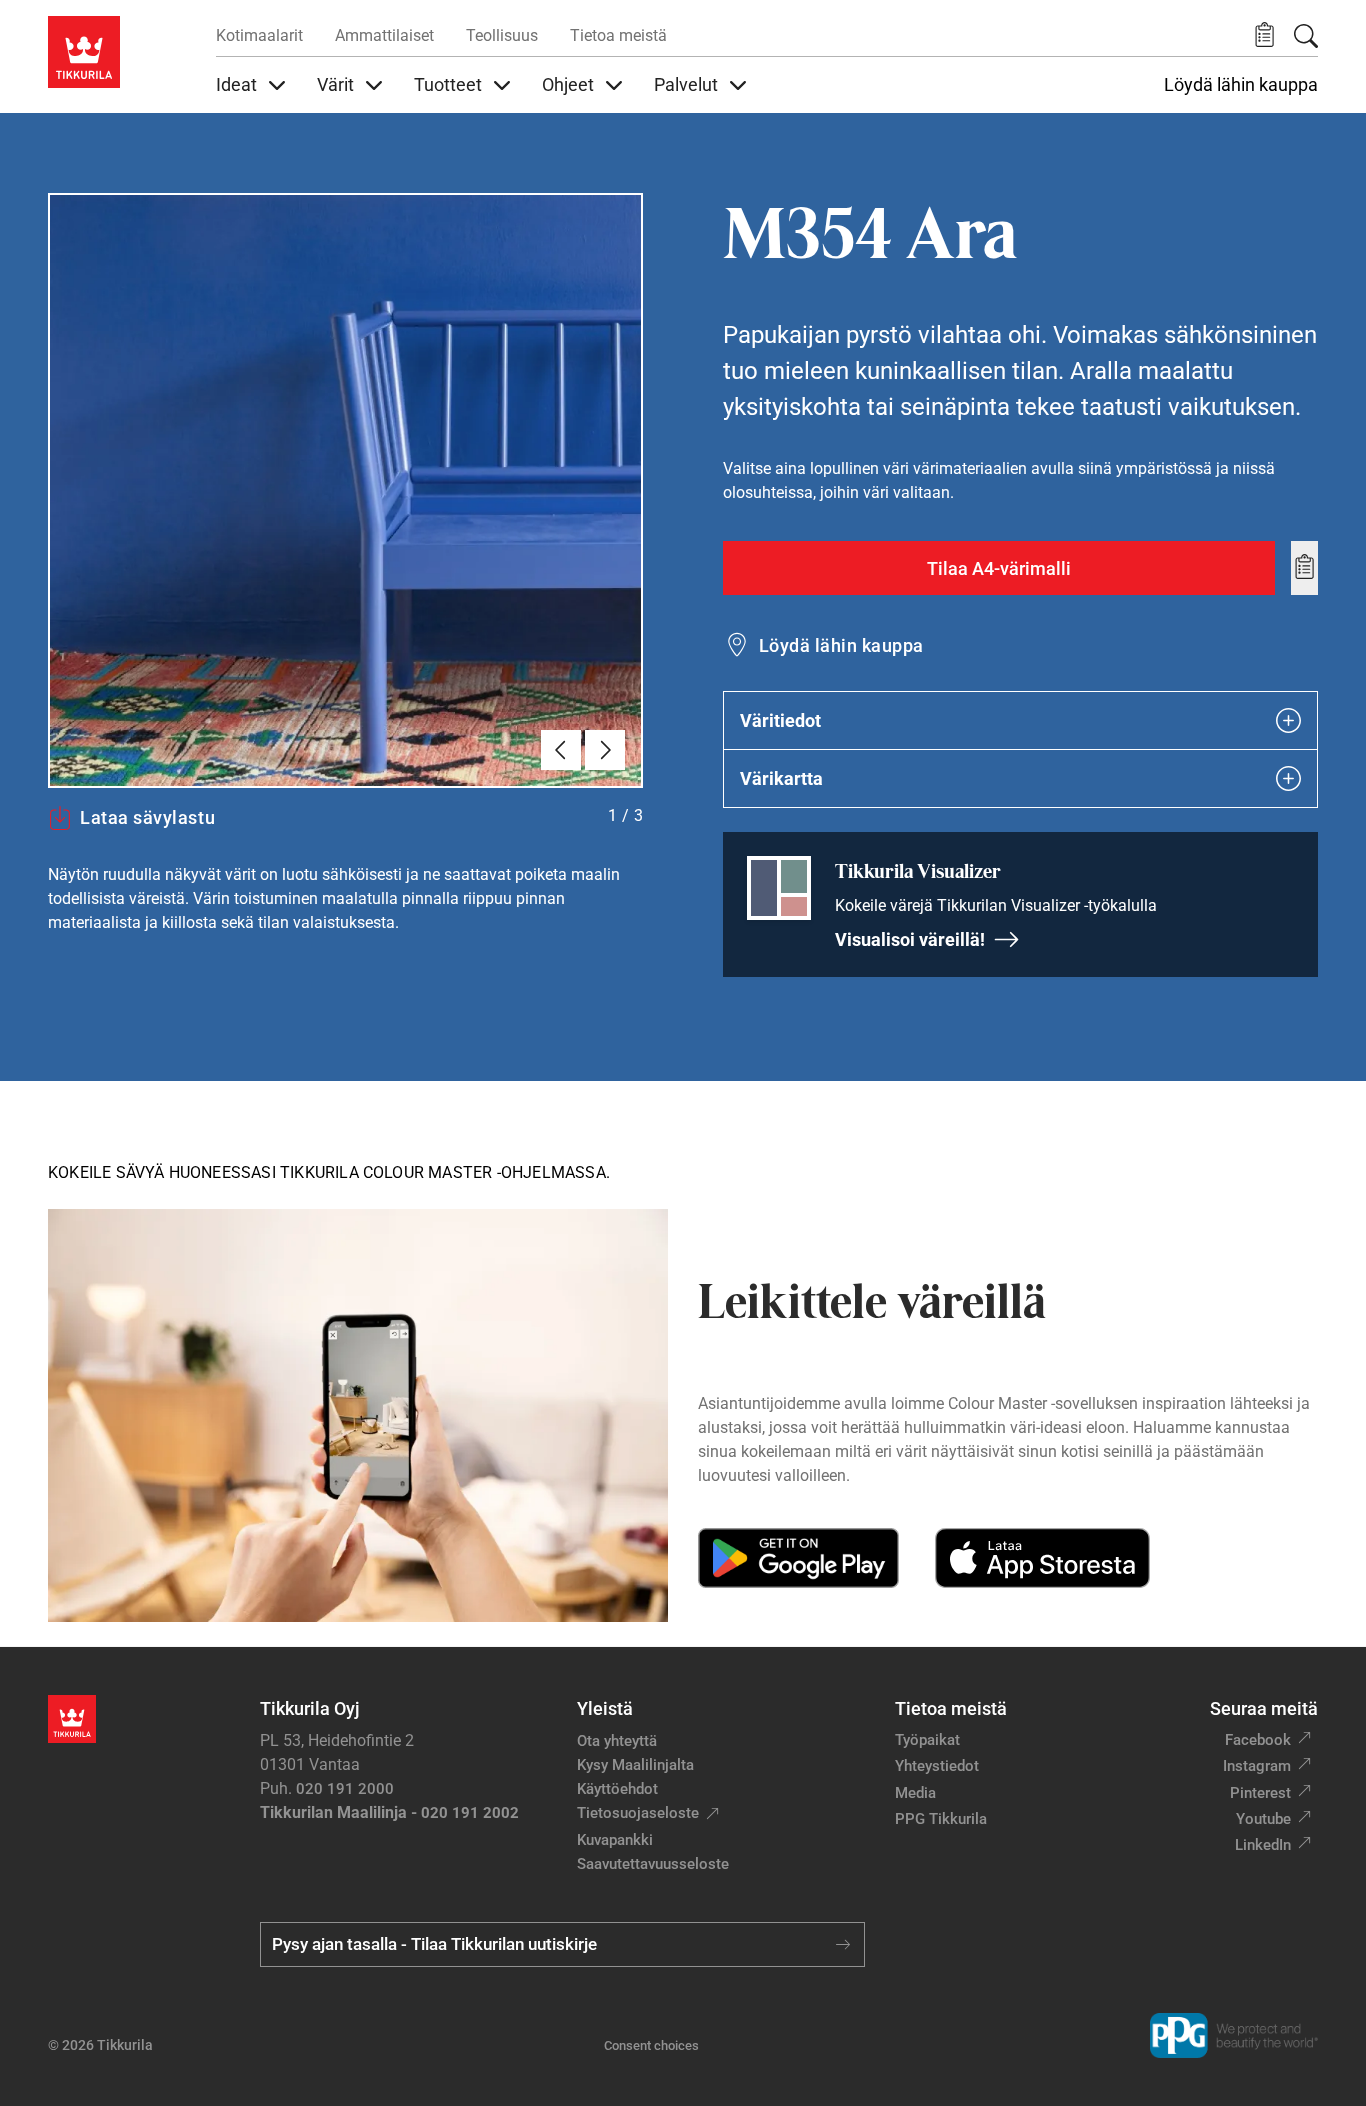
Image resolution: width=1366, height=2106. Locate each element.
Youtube (1263, 1819)
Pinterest (1260, 1793)
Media (915, 1793)
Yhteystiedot (937, 1766)
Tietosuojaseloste (638, 1813)
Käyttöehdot (617, 1789)
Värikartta (781, 778)
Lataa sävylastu (147, 817)
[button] (1264, 35)
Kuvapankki (615, 1840)
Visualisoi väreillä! (910, 939)
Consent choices (651, 2045)
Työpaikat (927, 1740)
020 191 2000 (345, 1789)
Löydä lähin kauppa (1241, 85)
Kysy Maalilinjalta (635, 1765)
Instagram (1257, 1766)
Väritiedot (780, 720)
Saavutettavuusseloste (653, 1864)
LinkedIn (1263, 1845)
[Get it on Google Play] (798, 1558)
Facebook (1258, 1740)
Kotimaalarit (259, 35)
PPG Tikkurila (941, 1819)
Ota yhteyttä (617, 1741)
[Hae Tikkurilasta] (1306, 36)
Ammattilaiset (384, 35)
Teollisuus (502, 35)
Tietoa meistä (618, 35)
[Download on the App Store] (1042, 1558)
